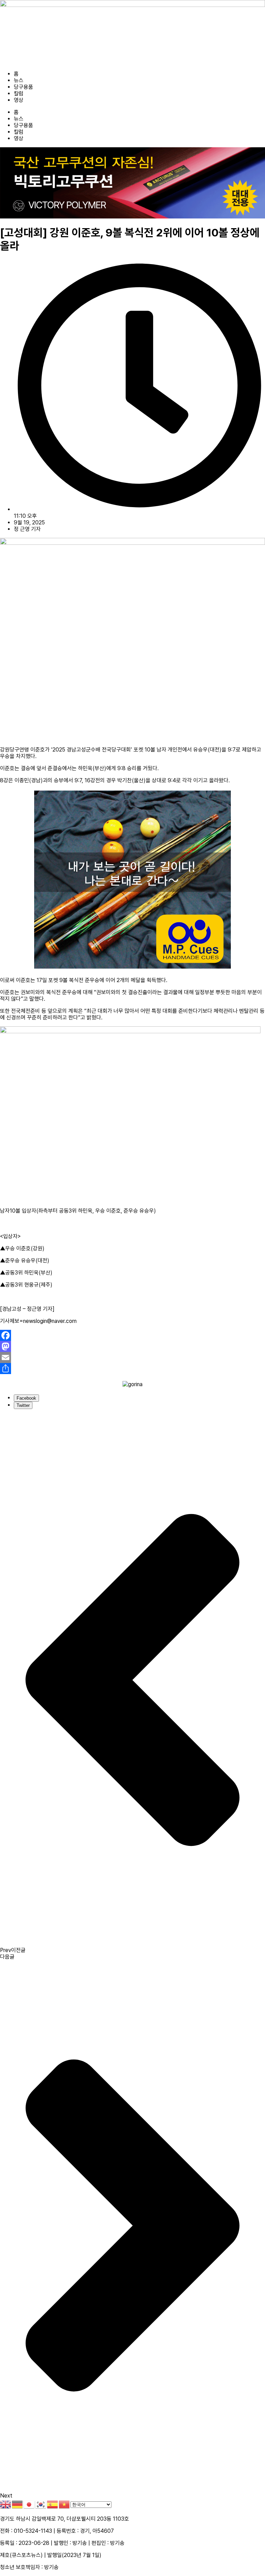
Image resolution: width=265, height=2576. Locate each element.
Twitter (23, 1405)
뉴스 (19, 80)
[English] (6, 2504)
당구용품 (23, 87)
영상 (19, 100)
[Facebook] (132, 1335)
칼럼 (19, 94)
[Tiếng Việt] (65, 2504)
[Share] (132, 1369)
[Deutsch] (18, 2504)
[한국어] (41, 2504)
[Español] (53, 2504)
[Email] (132, 1357)
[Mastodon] (132, 1346)
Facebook (26, 1398)
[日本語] (29, 2504)
